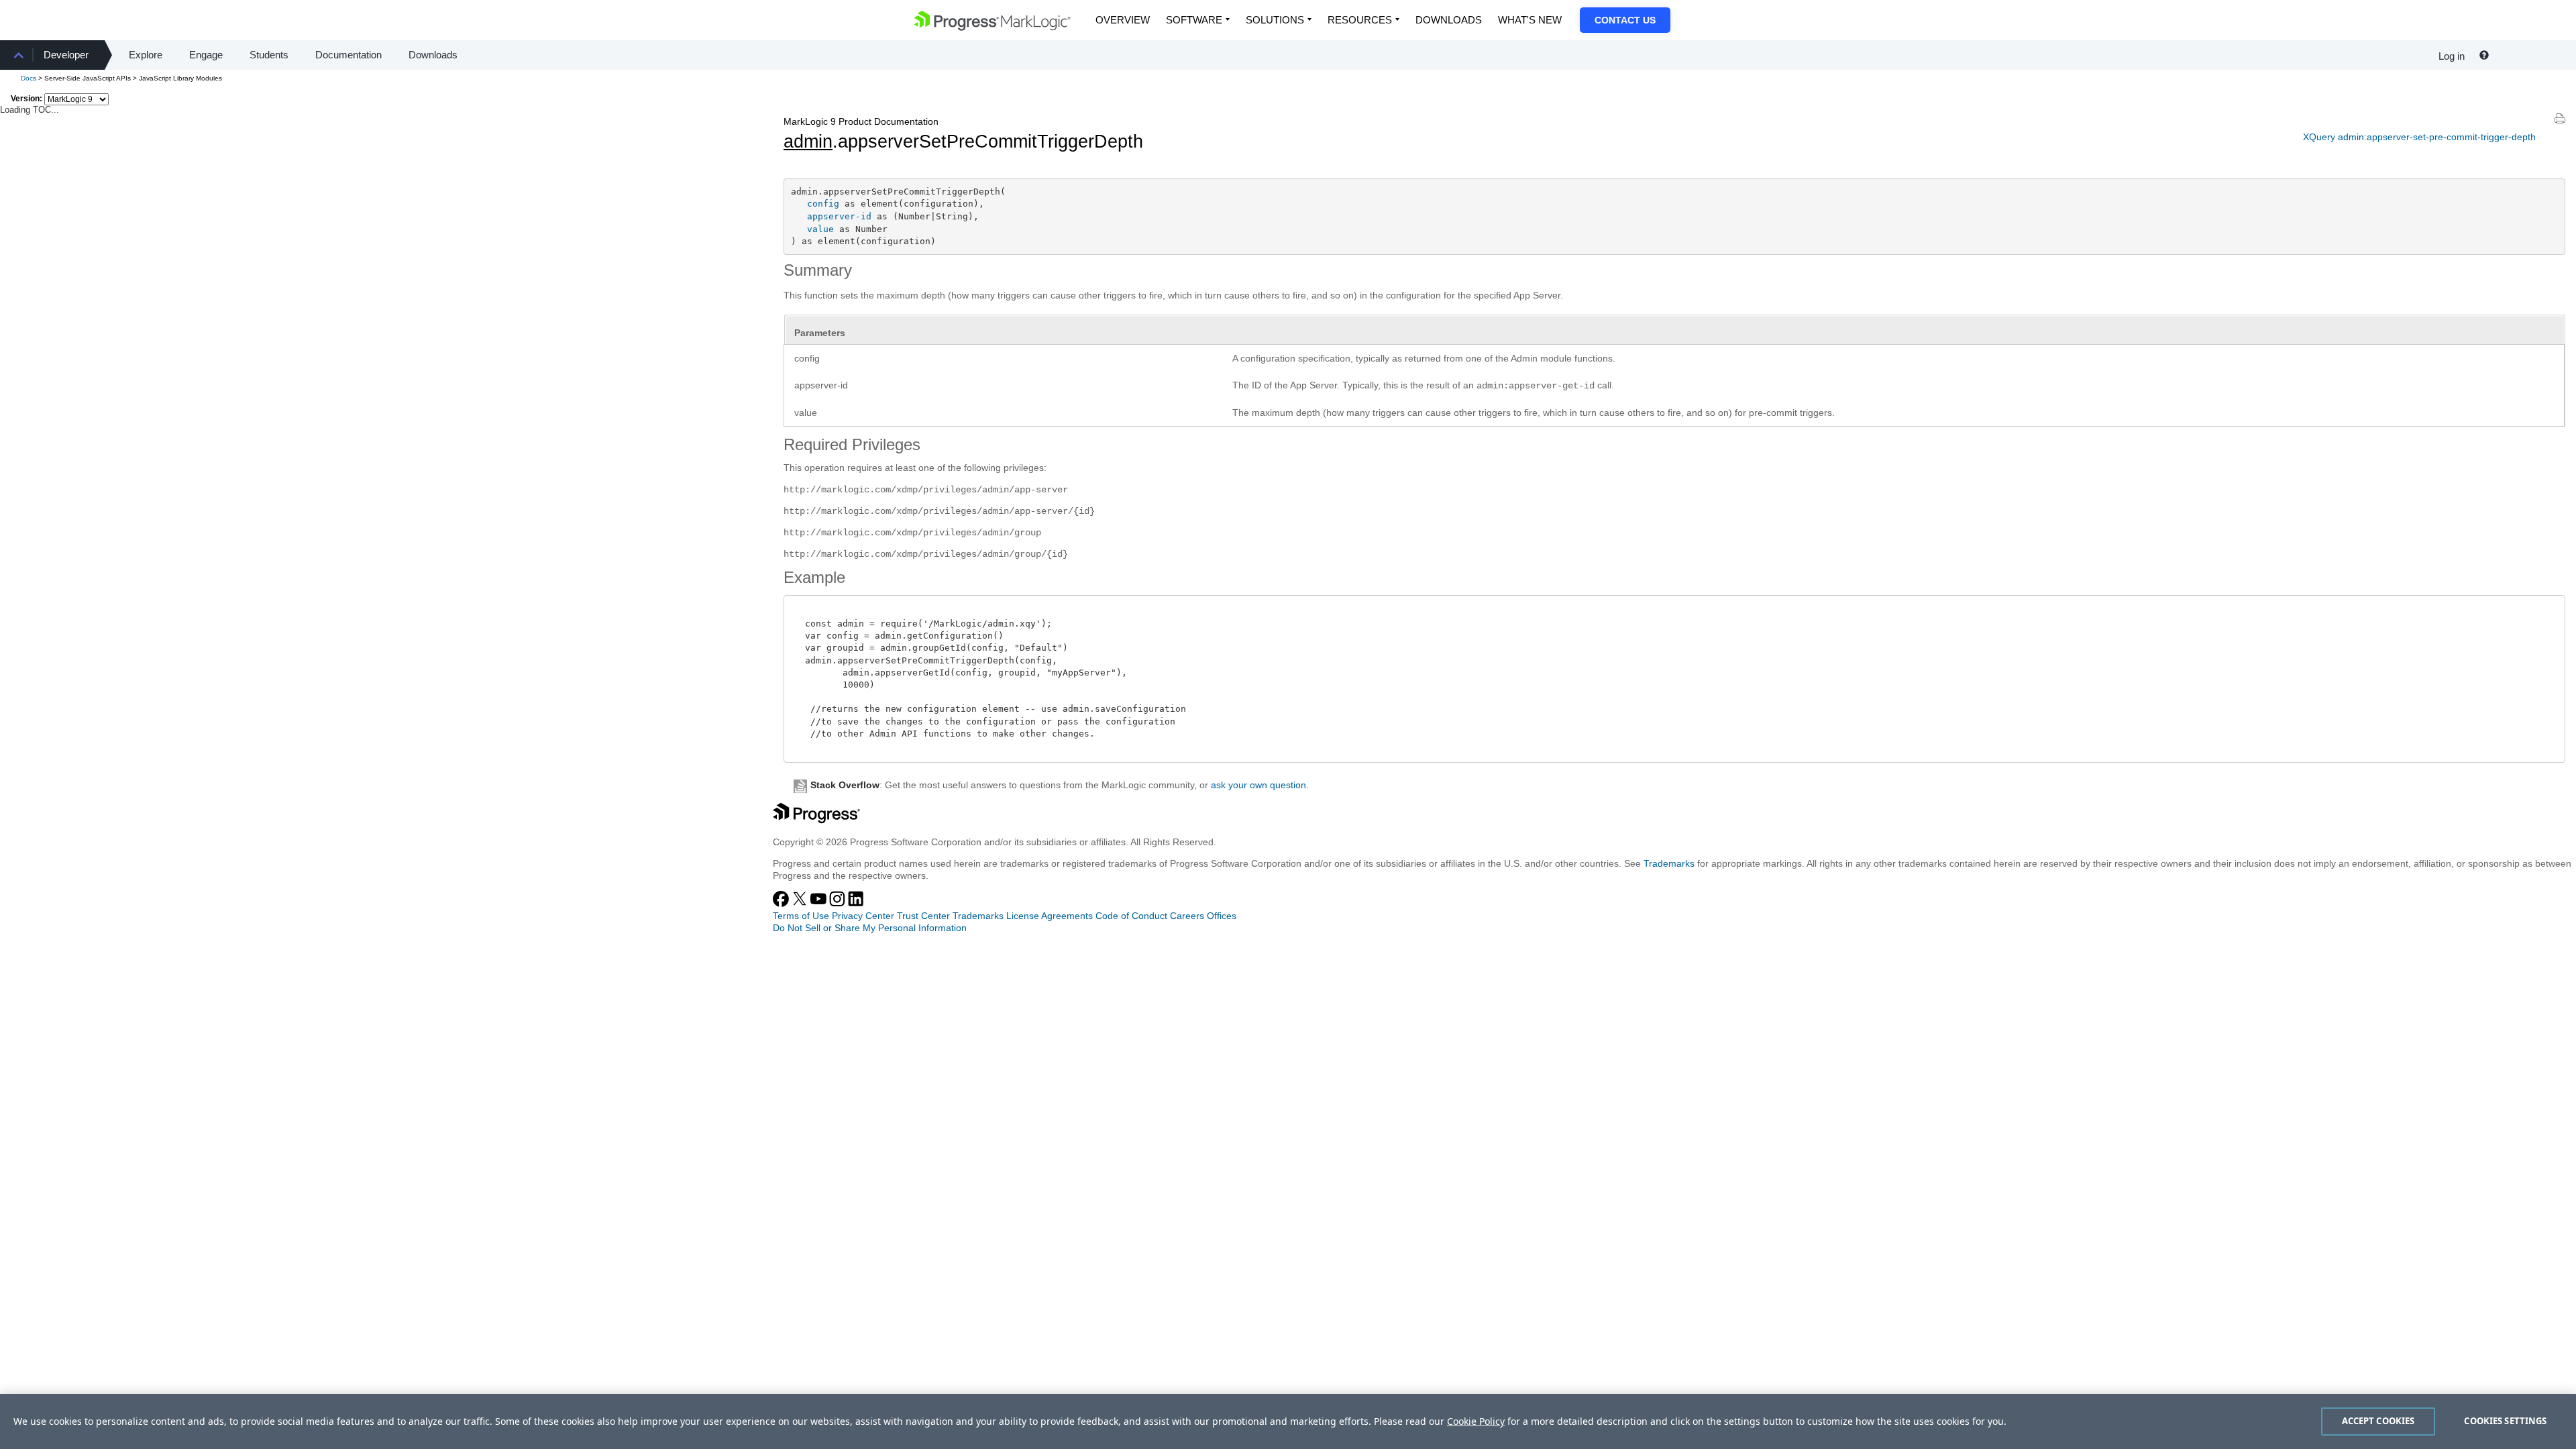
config (823, 204)
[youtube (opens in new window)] (820, 904)
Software (1194, 20)
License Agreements (1050, 916)
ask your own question (1258, 785)
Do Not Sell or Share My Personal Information (870, 928)
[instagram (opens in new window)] (839, 904)
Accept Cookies (2378, 1421)
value (820, 229)
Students (269, 55)
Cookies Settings (2505, 1421)
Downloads (1449, 20)
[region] (1288, 1421)
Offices (1222, 916)
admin (808, 142)
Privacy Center (863, 916)
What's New (1530, 20)
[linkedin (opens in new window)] (856, 904)
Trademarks (1669, 863)
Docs (29, 78)
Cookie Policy (1476, 1421)
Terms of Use (801, 916)
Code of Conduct (1131, 916)
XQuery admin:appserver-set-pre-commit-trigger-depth (2419, 137)
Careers (1187, 916)
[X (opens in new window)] (801, 904)
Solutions (1275, 20)
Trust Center (923, 916)
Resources (1360, 20)
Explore (146, 55)
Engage (206, 55)
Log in (2452, 56)
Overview (1123, 20)
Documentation (348, 55)
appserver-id (839, 216)
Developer (66, 55)
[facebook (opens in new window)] (782, 904)
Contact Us (1625, 20)
